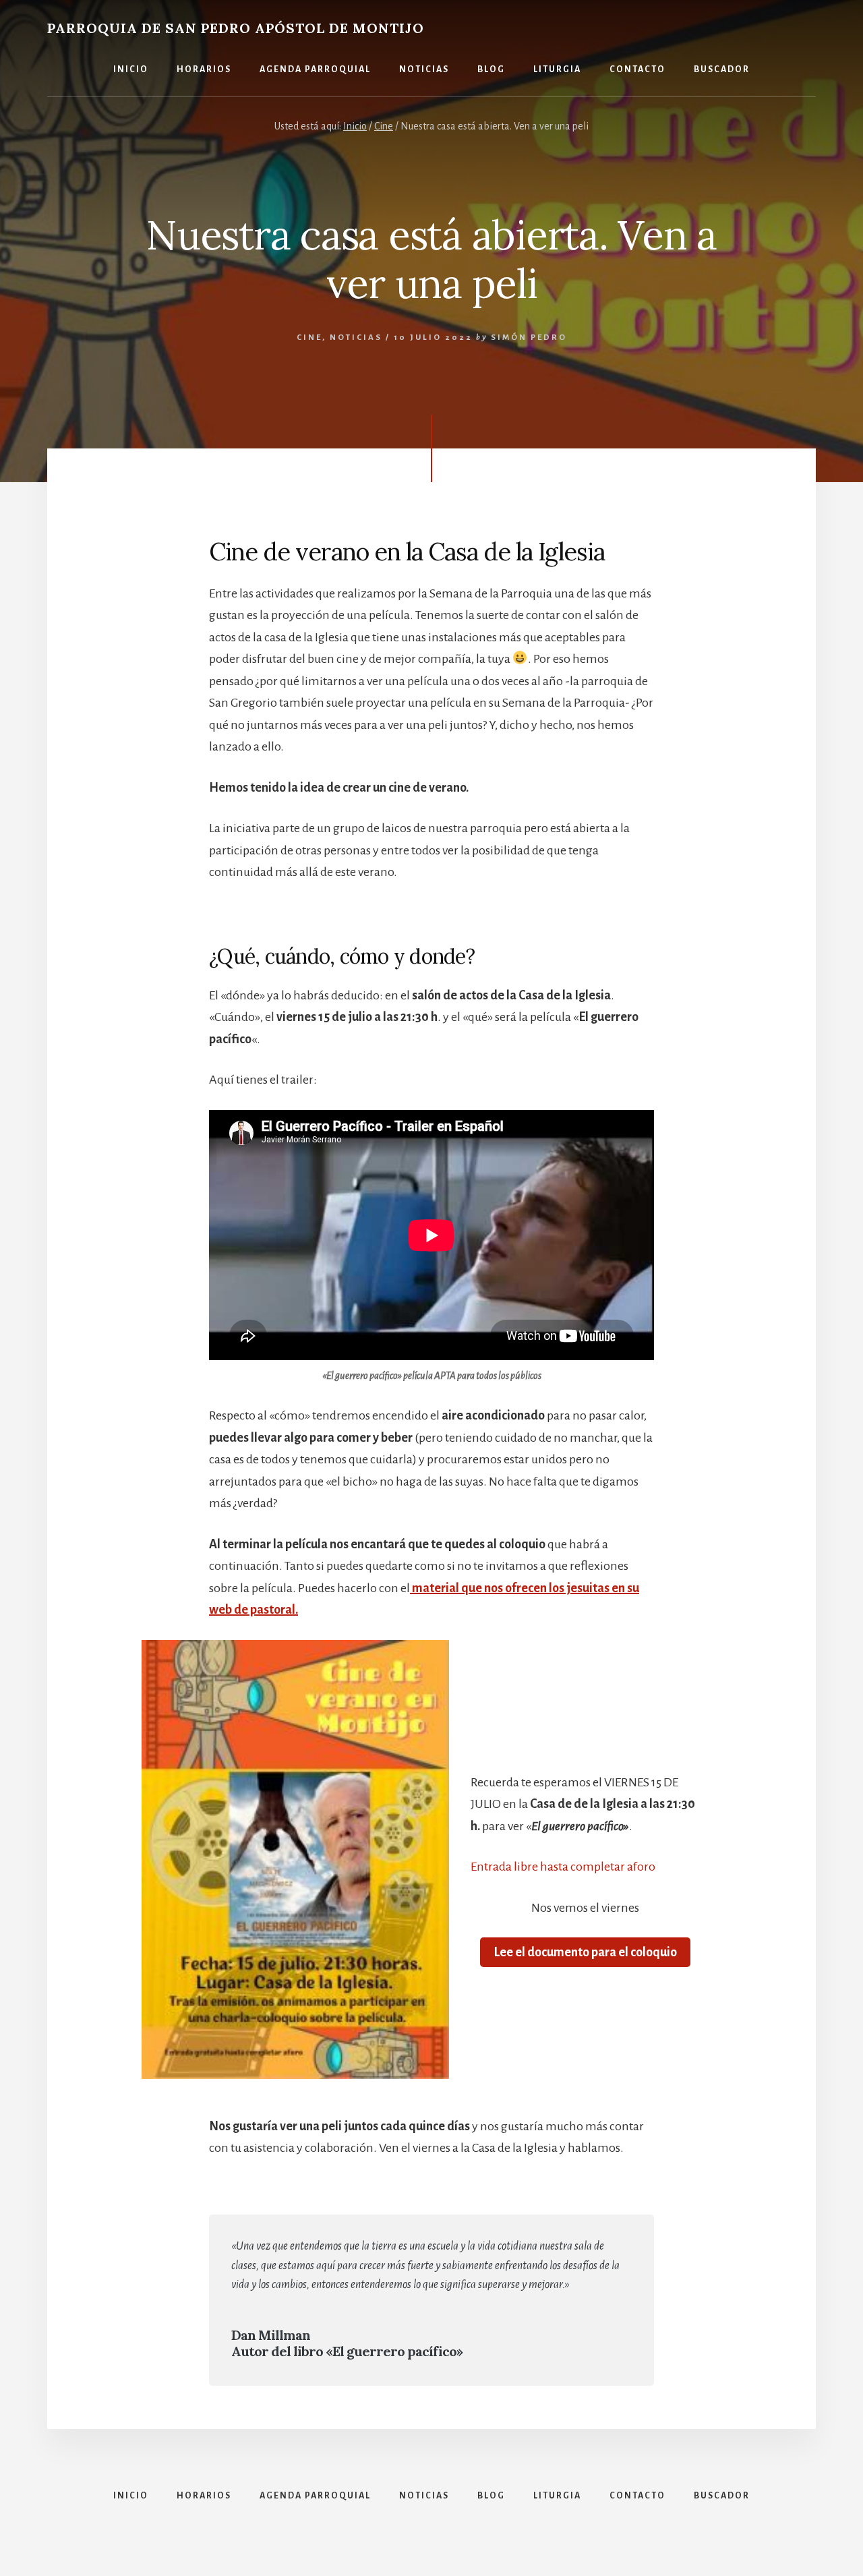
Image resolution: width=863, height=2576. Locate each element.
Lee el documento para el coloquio (585, 1952)
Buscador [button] (722, 69)
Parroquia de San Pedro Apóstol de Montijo (236, 28)
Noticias (356, 338)
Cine (309, 338)
